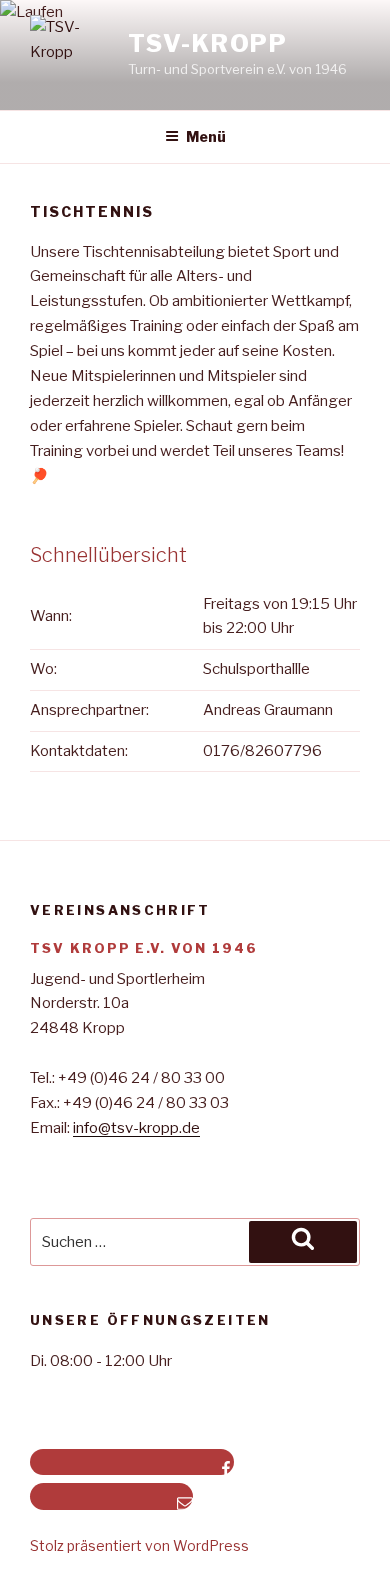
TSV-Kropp (208, 43)
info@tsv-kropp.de (136, 1128)
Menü (206, 136)
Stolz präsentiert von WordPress (139, 1545)
